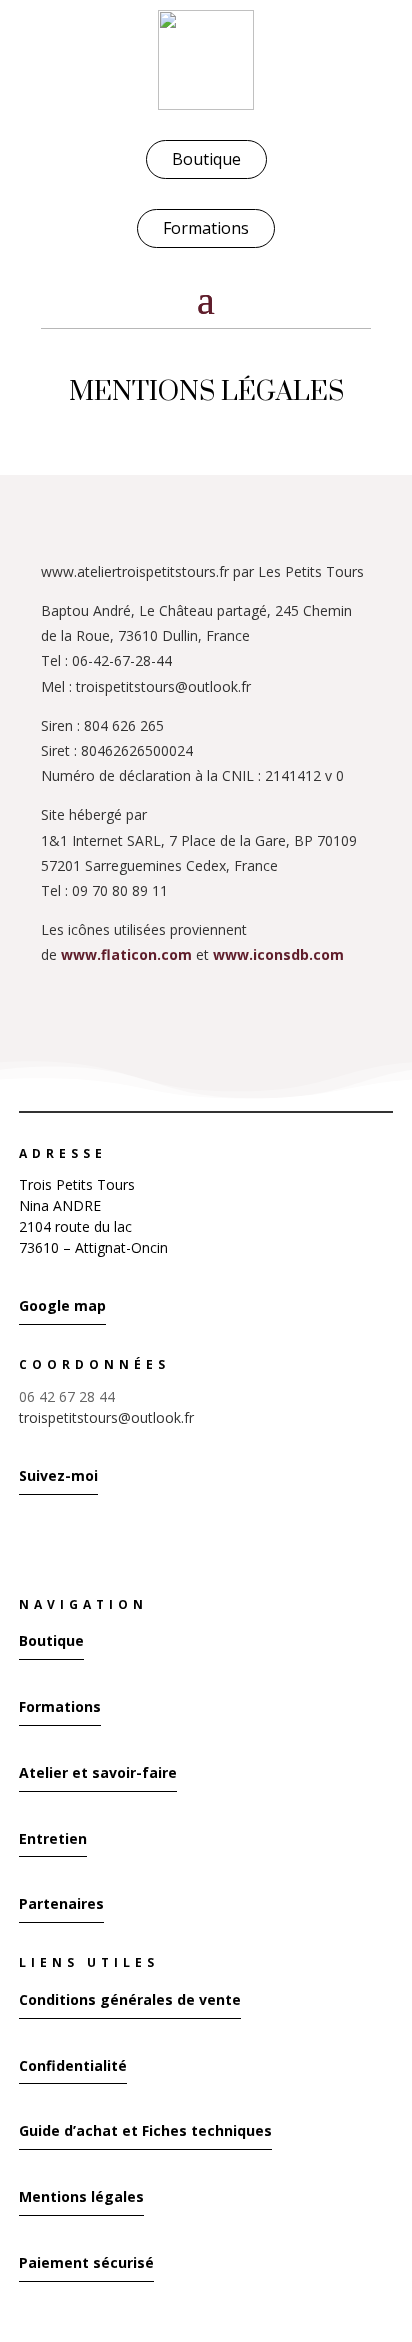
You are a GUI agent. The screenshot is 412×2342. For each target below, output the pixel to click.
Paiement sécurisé (86, 2262)
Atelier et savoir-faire (98, 1772)
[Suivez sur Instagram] (25, 1540)
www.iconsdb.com (278, 954)
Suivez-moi (58, 1475)
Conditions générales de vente (130, 1999)
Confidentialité (73, 2065)
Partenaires (61, 1903)
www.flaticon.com (126, 954)
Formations (206, 228)
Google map (62, 1305)
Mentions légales (81, 2196)
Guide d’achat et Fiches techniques (145, 2130)
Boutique (206, 159)
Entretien (53, 1838)
